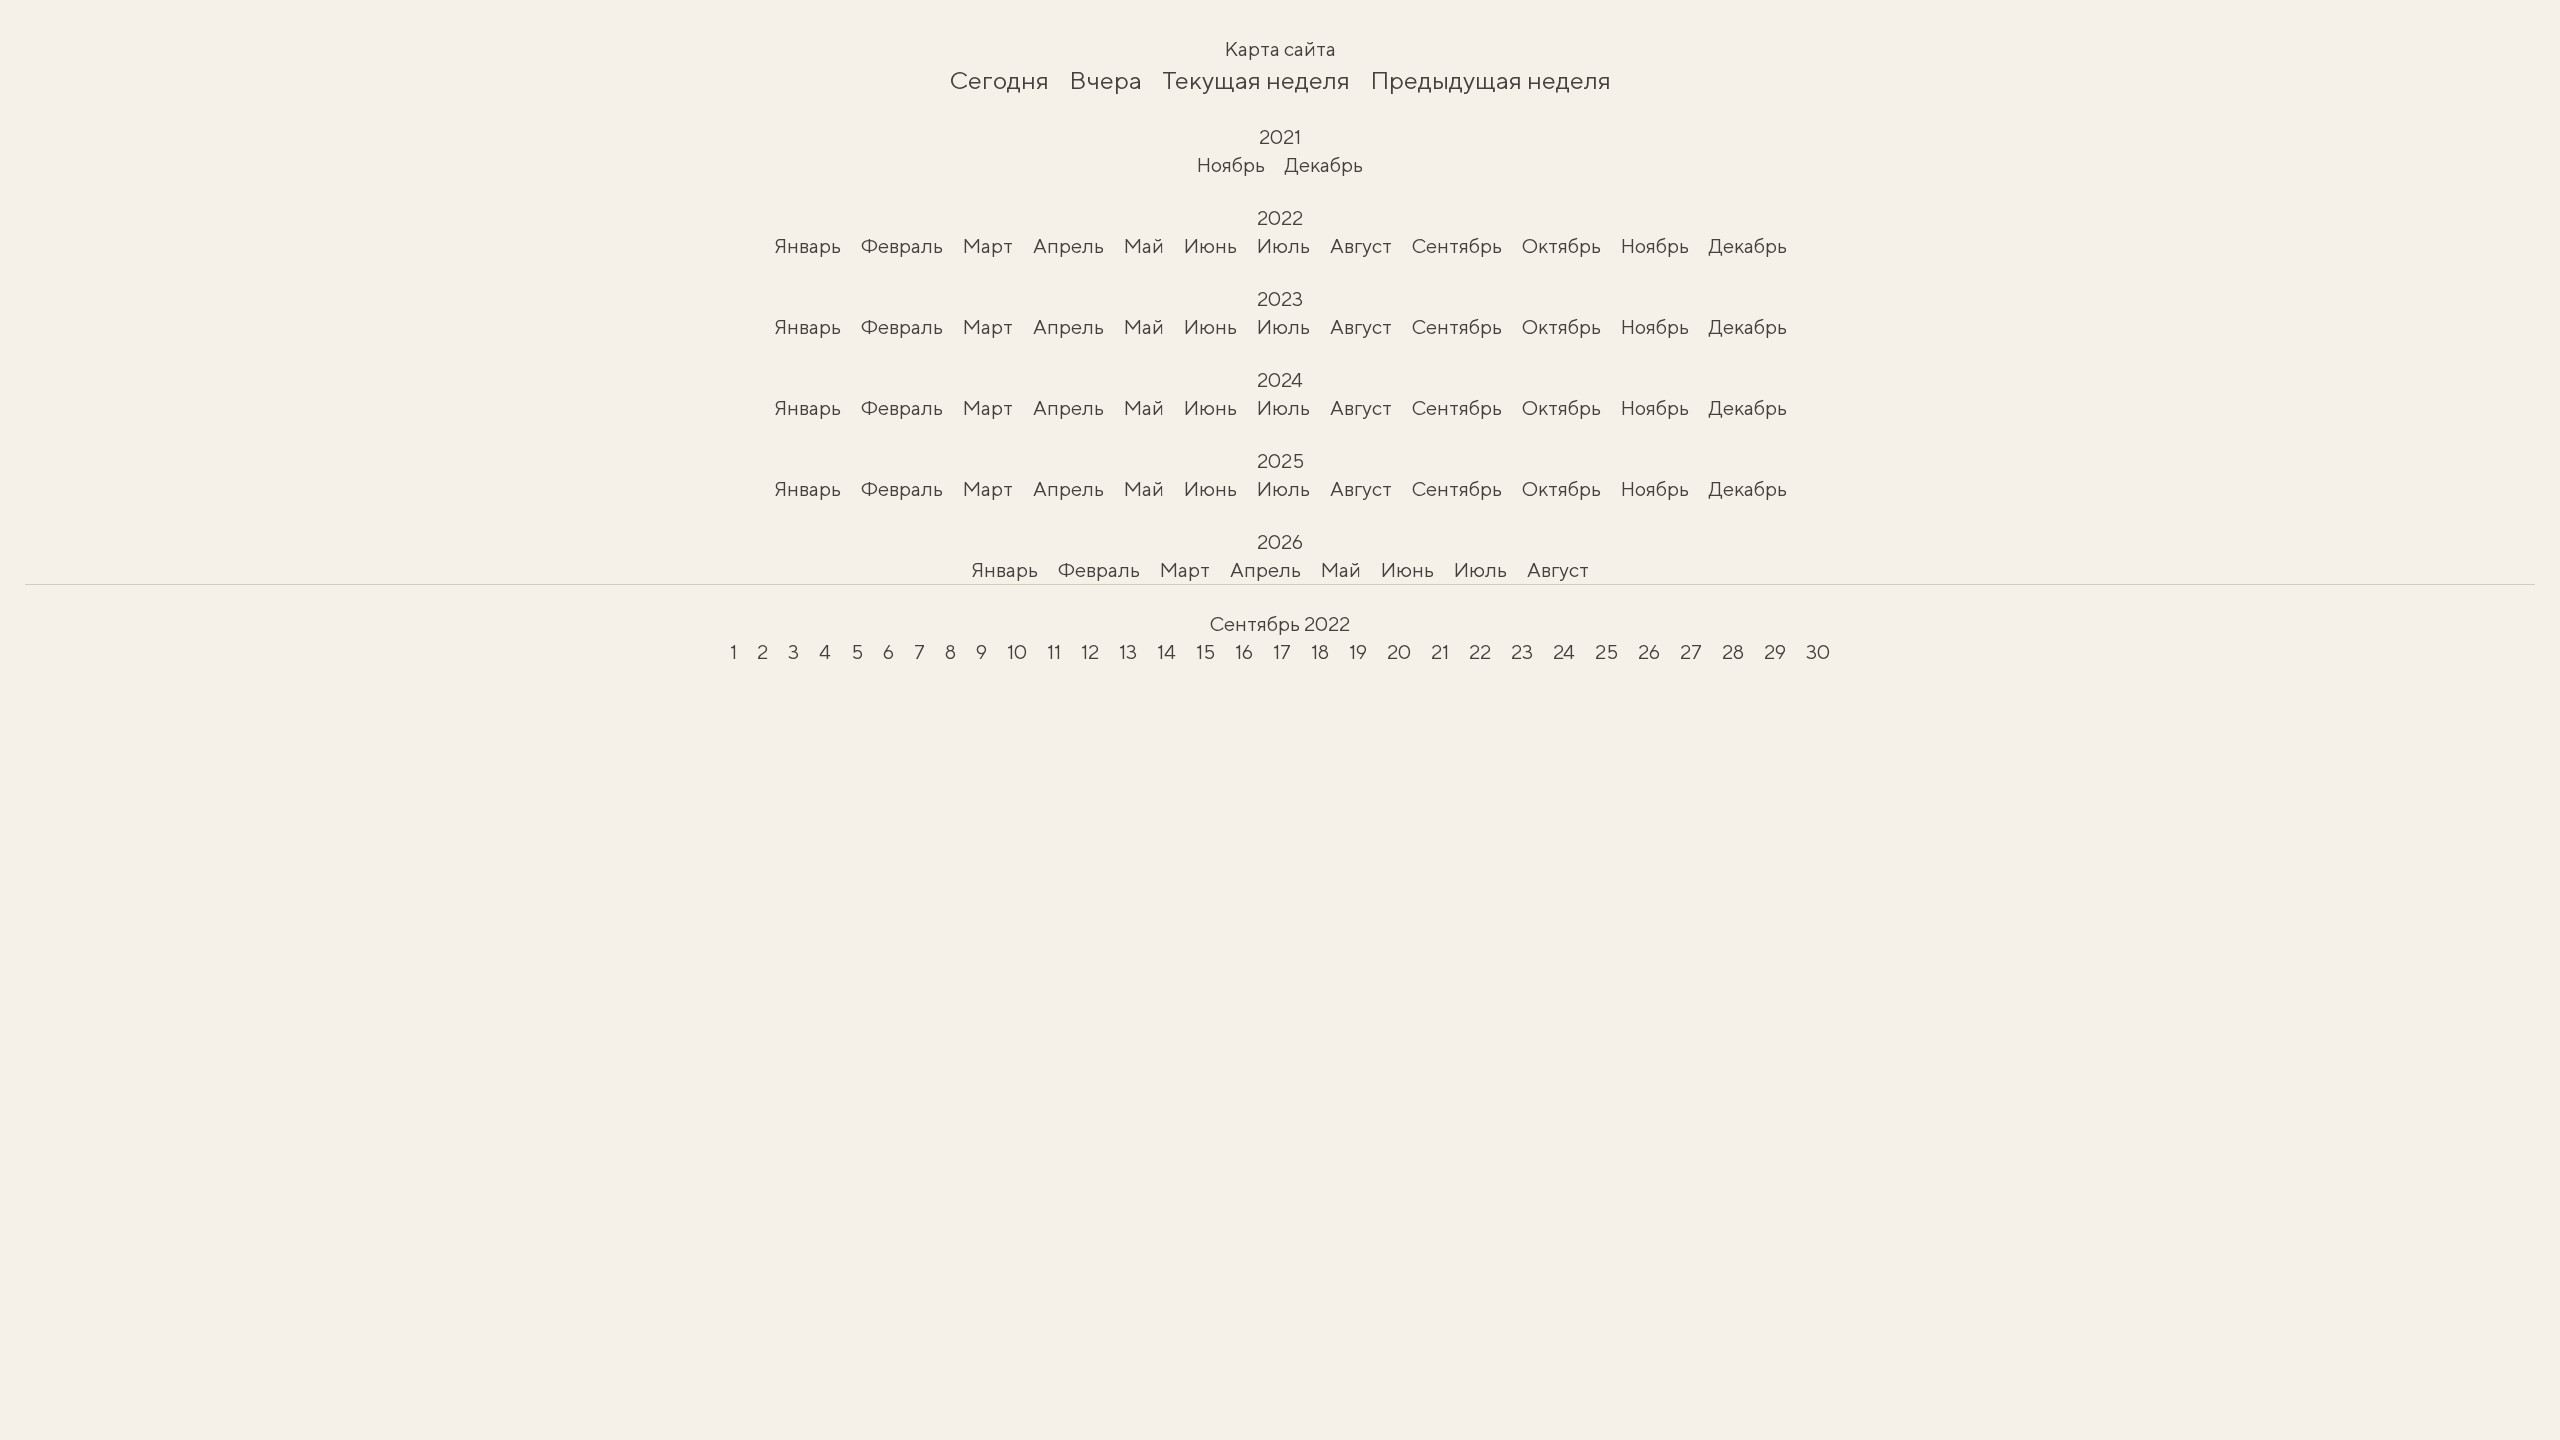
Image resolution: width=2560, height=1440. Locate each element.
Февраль (902, 245)
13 (1128, 651)
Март (988, 245)
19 (1358, 651)
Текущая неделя (1256, 80)
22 (1480, 651)
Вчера (1105, 80)
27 (1691, 651)
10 (1017, 651)
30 (1818, 651)
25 (1606, 651)
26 (1649, 651)
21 (1440, 651)
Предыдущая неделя (1490, 80)
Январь (807, 245)
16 (1244, 651)
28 (1733, 651)
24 (1564, 651)
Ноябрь (1231, 164)
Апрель (1068, 245)
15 (1205, 651)
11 (1054, 651)
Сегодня (999, 80)
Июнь (1210, 245)
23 (1522, 651)
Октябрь (1561, 245)
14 (1166, 651)
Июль (1283, 245)
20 (1399, 651)
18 (1320, 651)
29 (1775, 651)
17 (1282, 651)
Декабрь (1324, 164)
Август (1361, 245)
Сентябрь (1457, 245)
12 (1090, 651)
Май (1144, 245)
